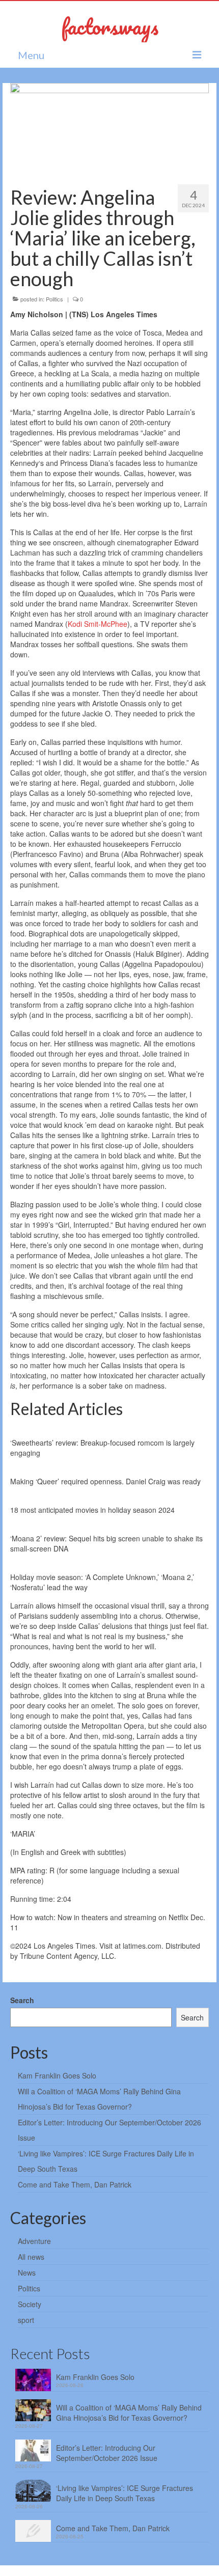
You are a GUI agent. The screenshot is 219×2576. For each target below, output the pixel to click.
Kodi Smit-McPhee (98, 624)
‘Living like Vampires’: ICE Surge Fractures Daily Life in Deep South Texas (125, 2493)
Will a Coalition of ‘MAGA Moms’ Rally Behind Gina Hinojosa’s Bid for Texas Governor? (129, 2413)
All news (31, 2257)
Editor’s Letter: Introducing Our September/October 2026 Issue (107, 2453)
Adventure (34, 2241)
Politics (54, 299)
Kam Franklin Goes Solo (57, 2075)
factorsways (110, 26)
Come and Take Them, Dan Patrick (75, 2184)
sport (26, 2320)
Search (22, 2000)
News (27, 2273)
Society (30, 2304)
